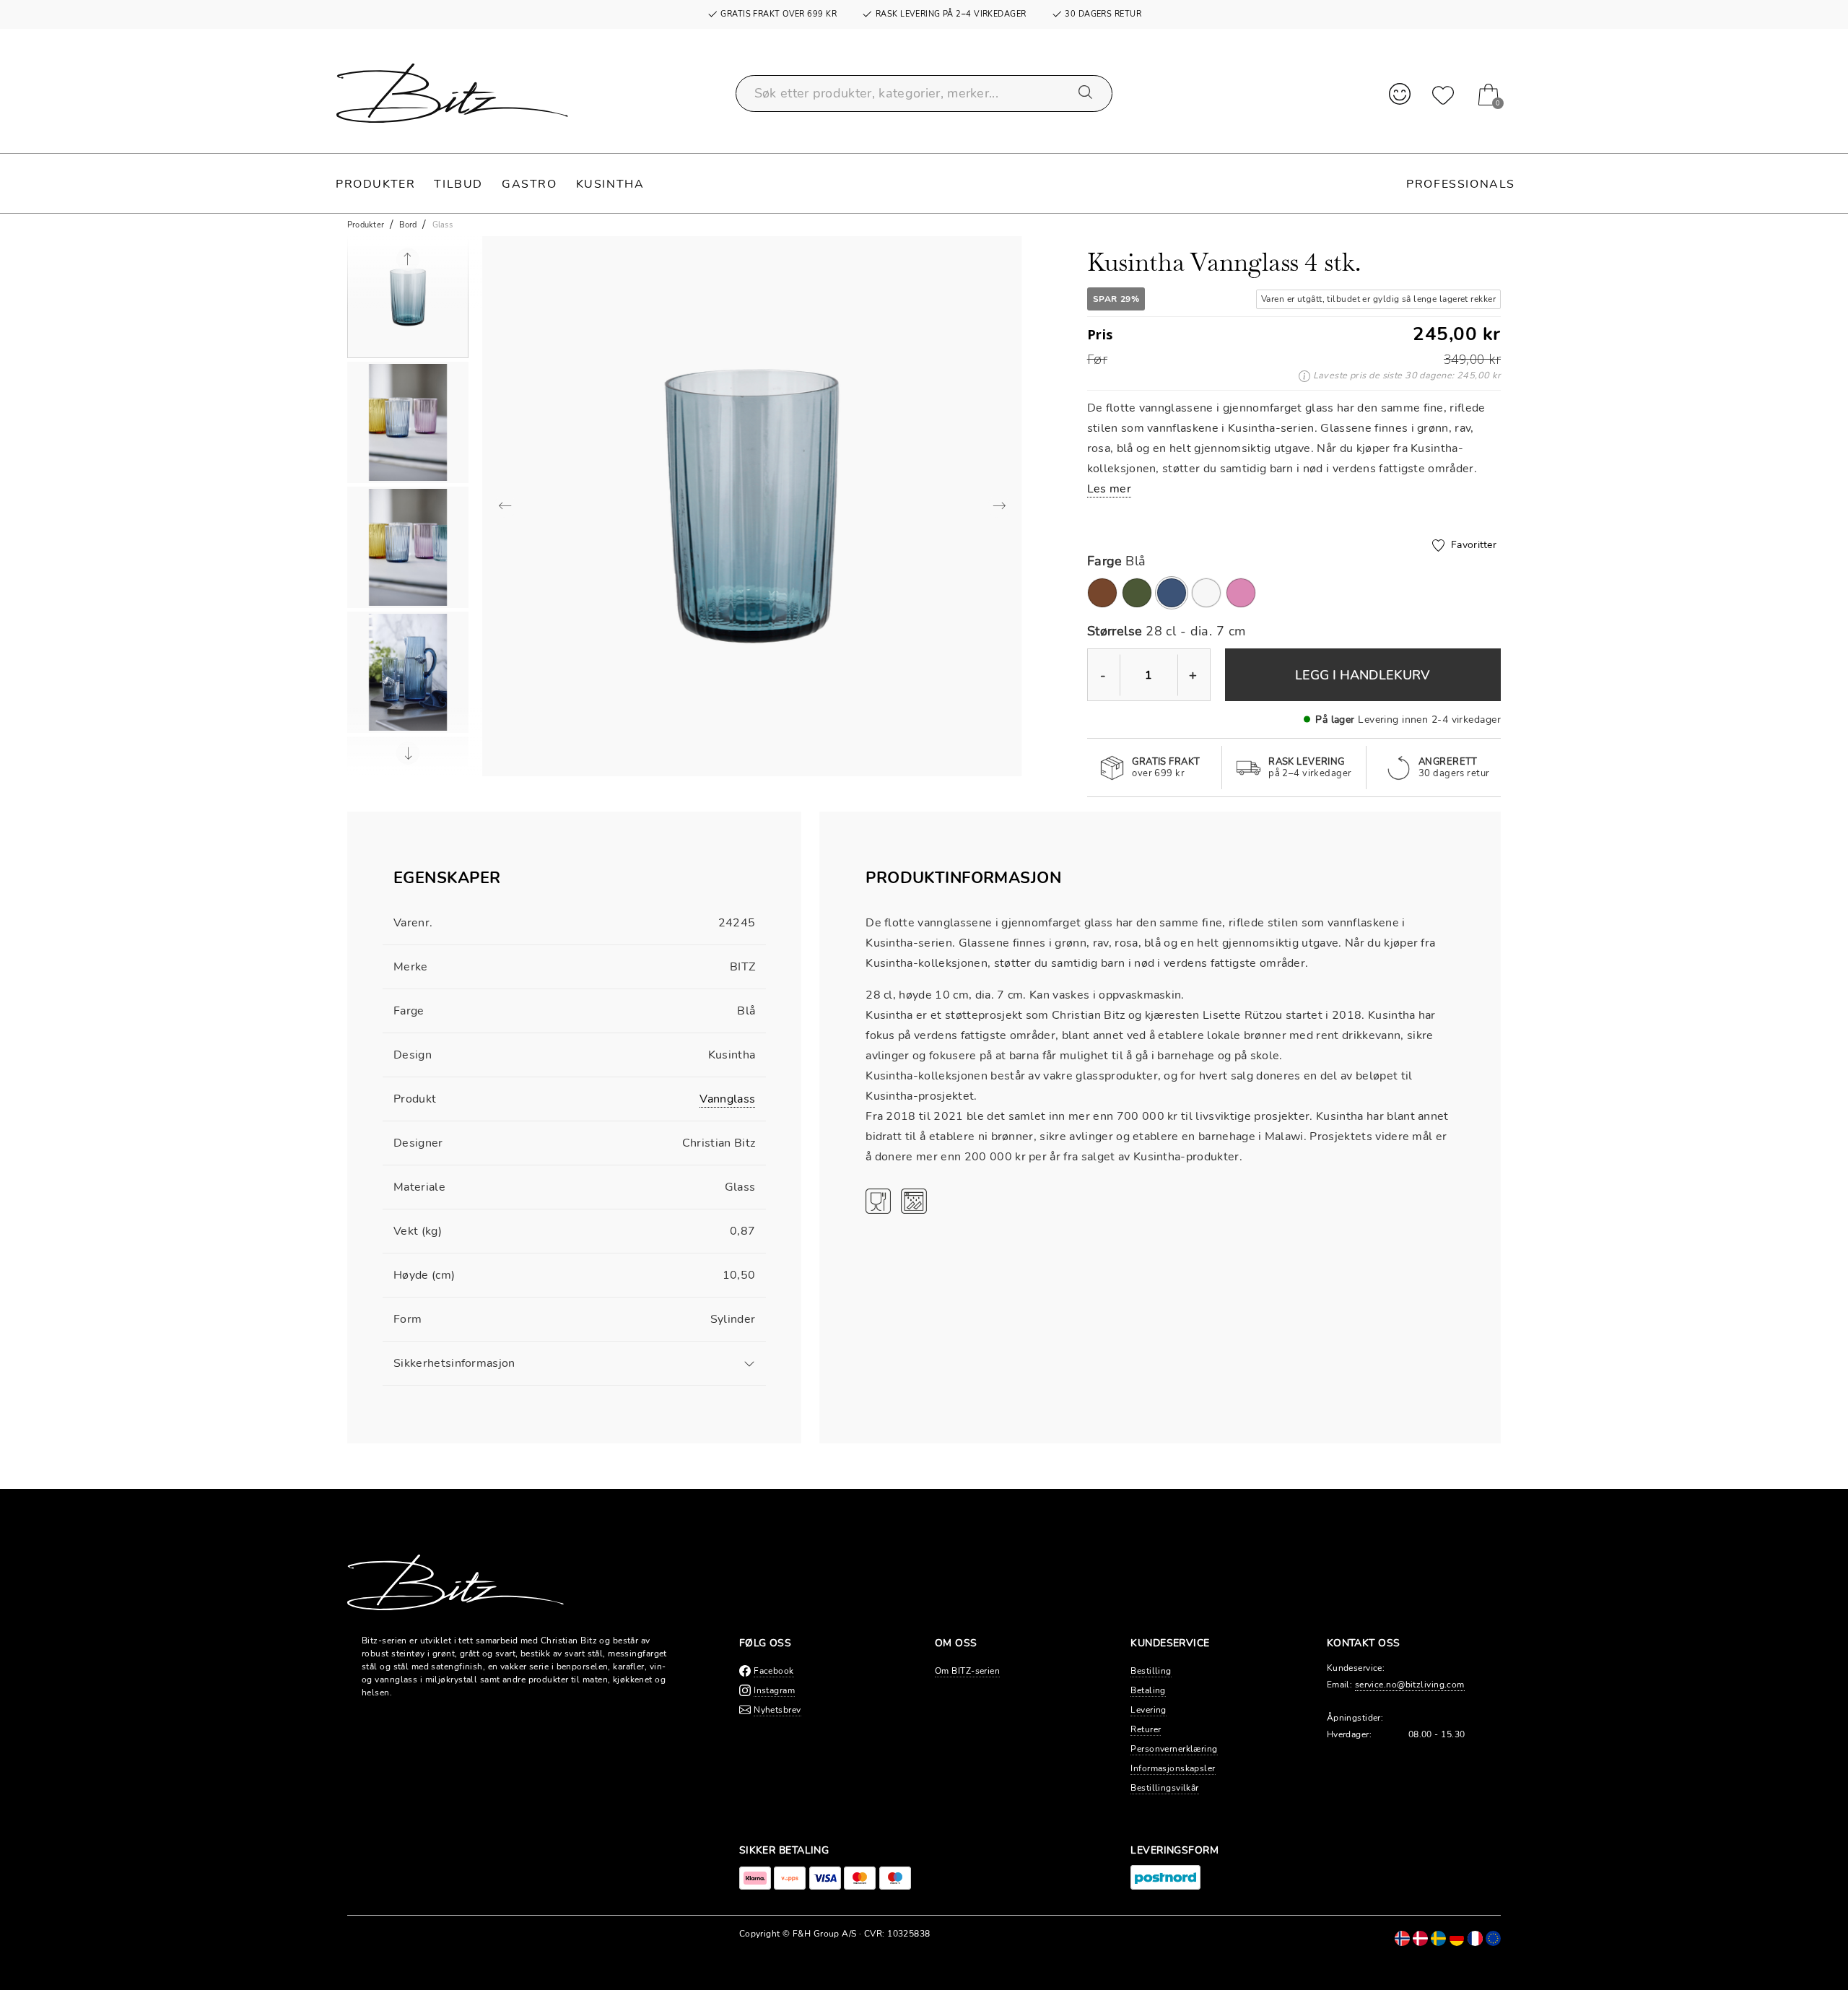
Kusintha (610, 184)
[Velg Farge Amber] (1102, 593)
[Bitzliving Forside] (452, 93)
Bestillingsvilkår (1164, 1788)
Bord (408, 225)
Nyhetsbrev (777, 1710)
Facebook (774, 1671)
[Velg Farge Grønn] (1137, 593)
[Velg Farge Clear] (1206, 593)
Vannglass (727, 1099)
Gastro (529, 184)
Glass (443, 225)
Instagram (774, 1690)
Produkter (375, 184)
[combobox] (924, 94)
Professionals (1461, 184)
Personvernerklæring (1174, 1749)
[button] (408, 297)
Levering (1149, 1710)
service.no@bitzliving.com (1410, 1685)
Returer (1146, 1729)
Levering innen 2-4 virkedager (1429, 720)
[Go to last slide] (408, 259)
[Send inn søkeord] (1086, 93)
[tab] (574, 885)
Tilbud (458, 184)
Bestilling (1151, 1671)
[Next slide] (408, 753)
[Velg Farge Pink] (1241, 593)
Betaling (1148, 1690)
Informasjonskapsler (1173, 1768)
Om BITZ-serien (967, 1671)
